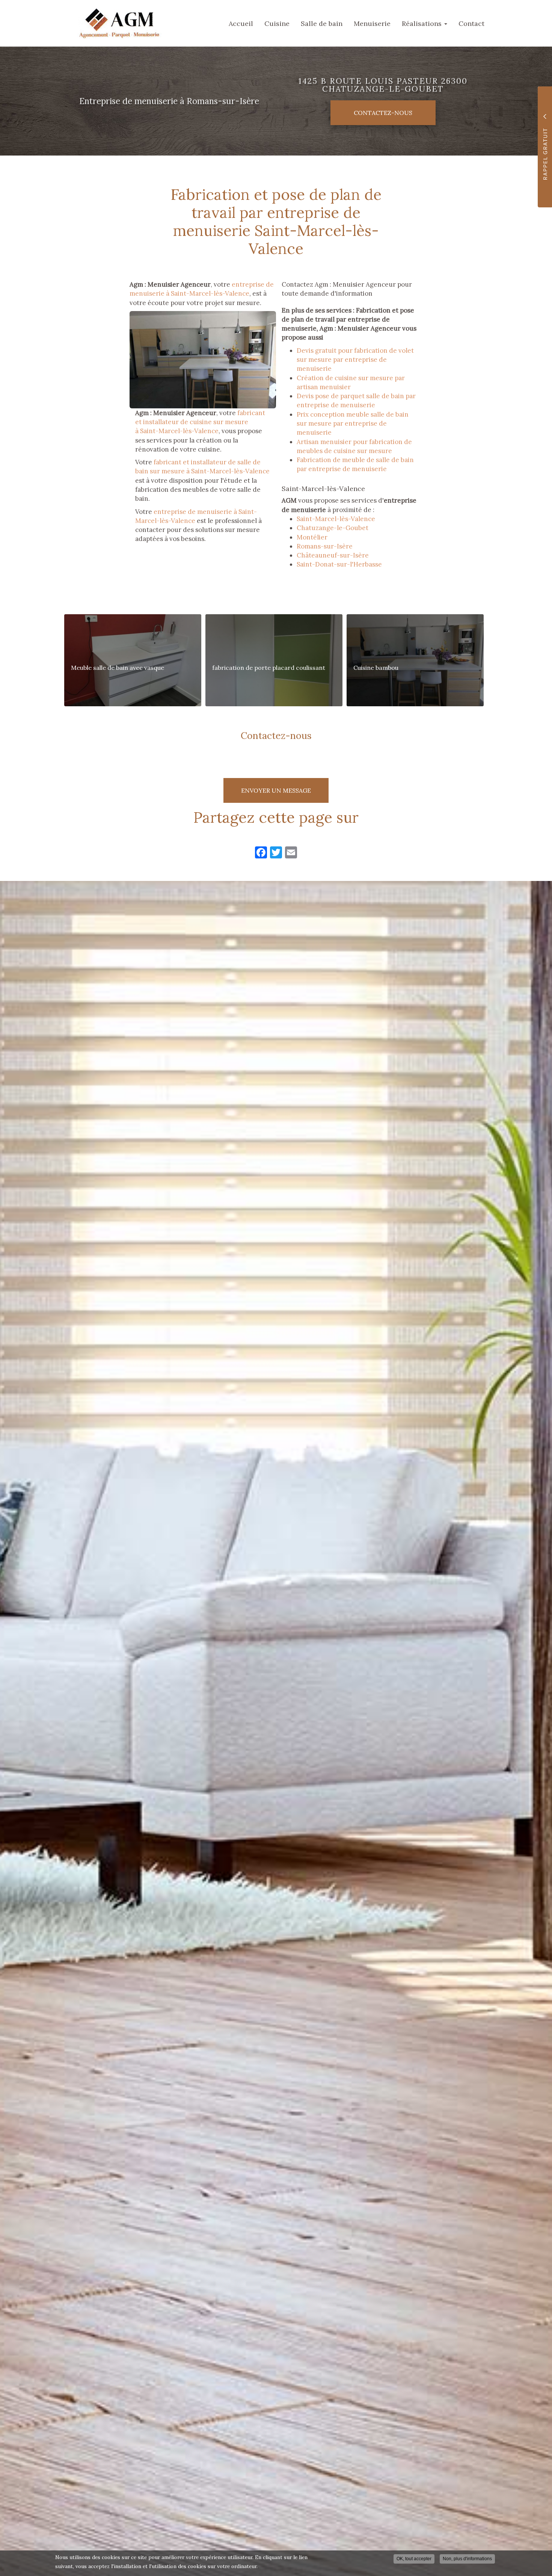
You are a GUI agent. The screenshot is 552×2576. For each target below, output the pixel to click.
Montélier (312, 537)
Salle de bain (322, 23)
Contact (471, 23)
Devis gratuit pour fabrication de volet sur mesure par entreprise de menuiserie (355, 360)
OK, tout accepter (414, 2559)
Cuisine (277, 23)
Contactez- (383, 113)
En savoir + (133, 660)
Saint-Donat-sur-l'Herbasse (339, 564)
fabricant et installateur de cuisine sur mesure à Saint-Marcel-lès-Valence (200, 422)
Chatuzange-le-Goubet (333, 528)
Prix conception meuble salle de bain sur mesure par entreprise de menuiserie (353, 424)
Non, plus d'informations (467, 2559)
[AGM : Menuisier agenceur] (113, 23)
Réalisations (423, 23)
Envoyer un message (276, 790)
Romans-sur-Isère (325, 546)
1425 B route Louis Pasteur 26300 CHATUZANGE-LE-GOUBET (383, 85)
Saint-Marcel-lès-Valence (336, 519)
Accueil (241, 23)
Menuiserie (372, 23)
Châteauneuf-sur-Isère (333, 555)
